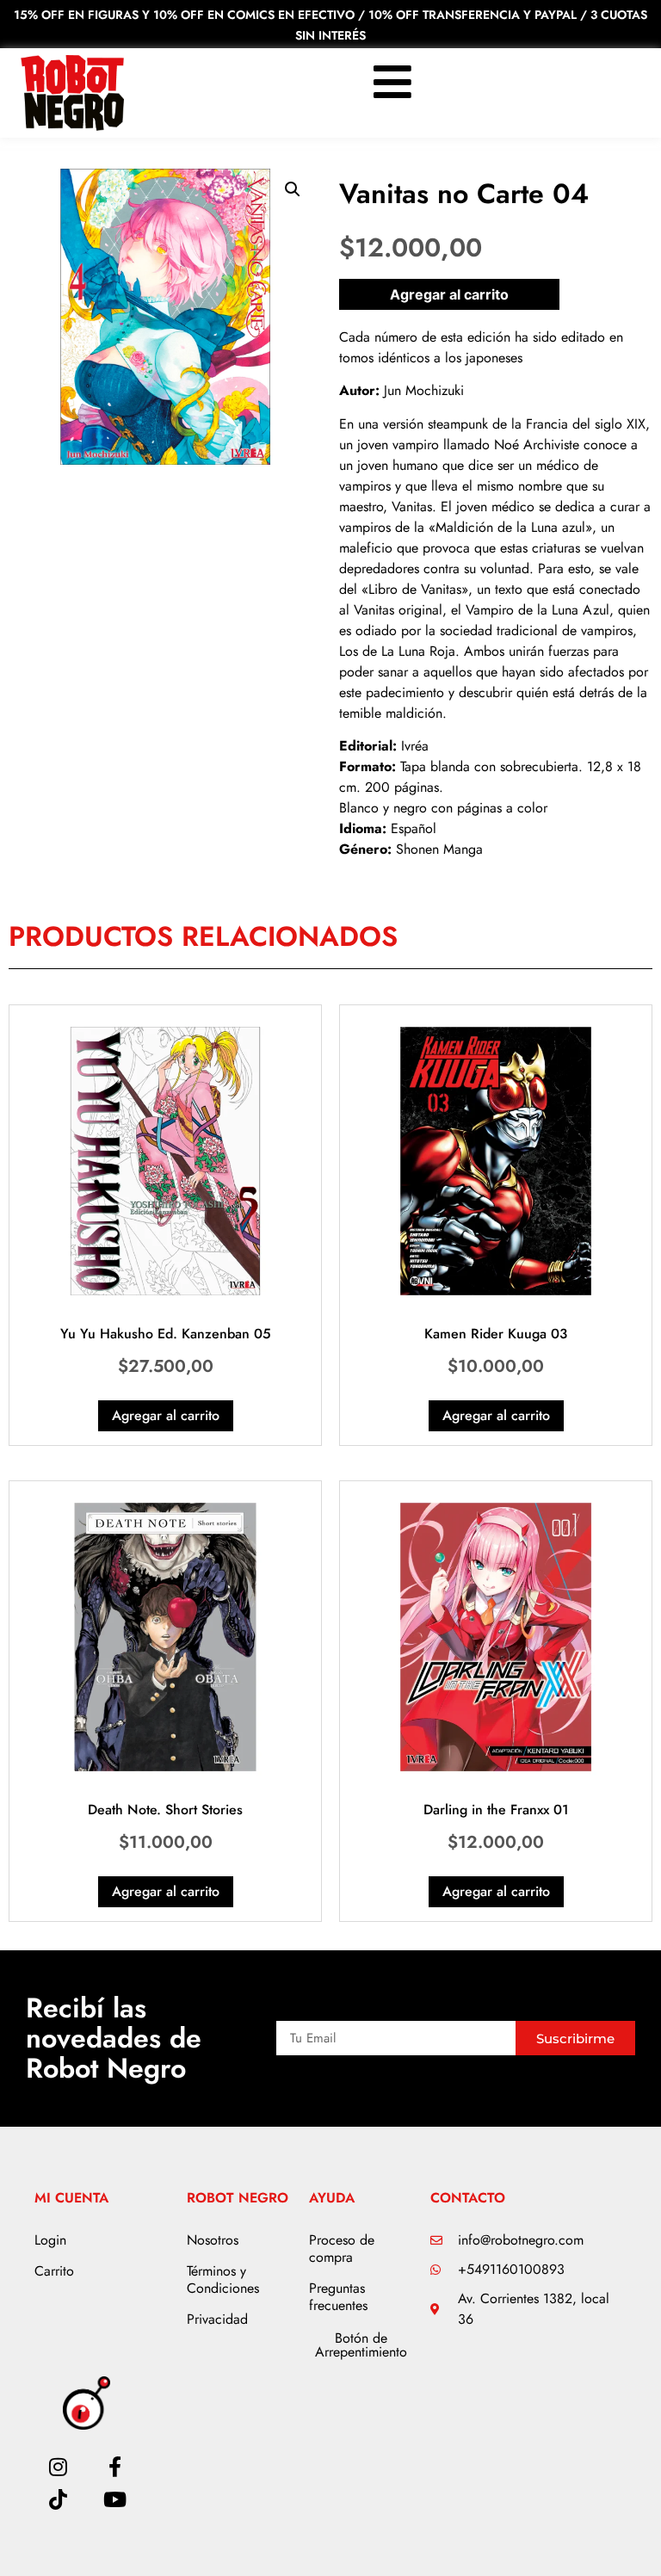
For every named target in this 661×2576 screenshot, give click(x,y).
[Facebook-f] (115, 2467)
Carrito (54, 2271)
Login (50, 2240)
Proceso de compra (342, 2249)
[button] (293, 189)
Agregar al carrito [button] (166, 1415)
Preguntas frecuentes (338, 2297)
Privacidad (217, 2319)
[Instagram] (58, 2467)
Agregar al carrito (449, 294)
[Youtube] (115, 2499)
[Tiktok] (58, 2499)
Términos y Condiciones (223, 2279)
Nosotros (213, 2240)
